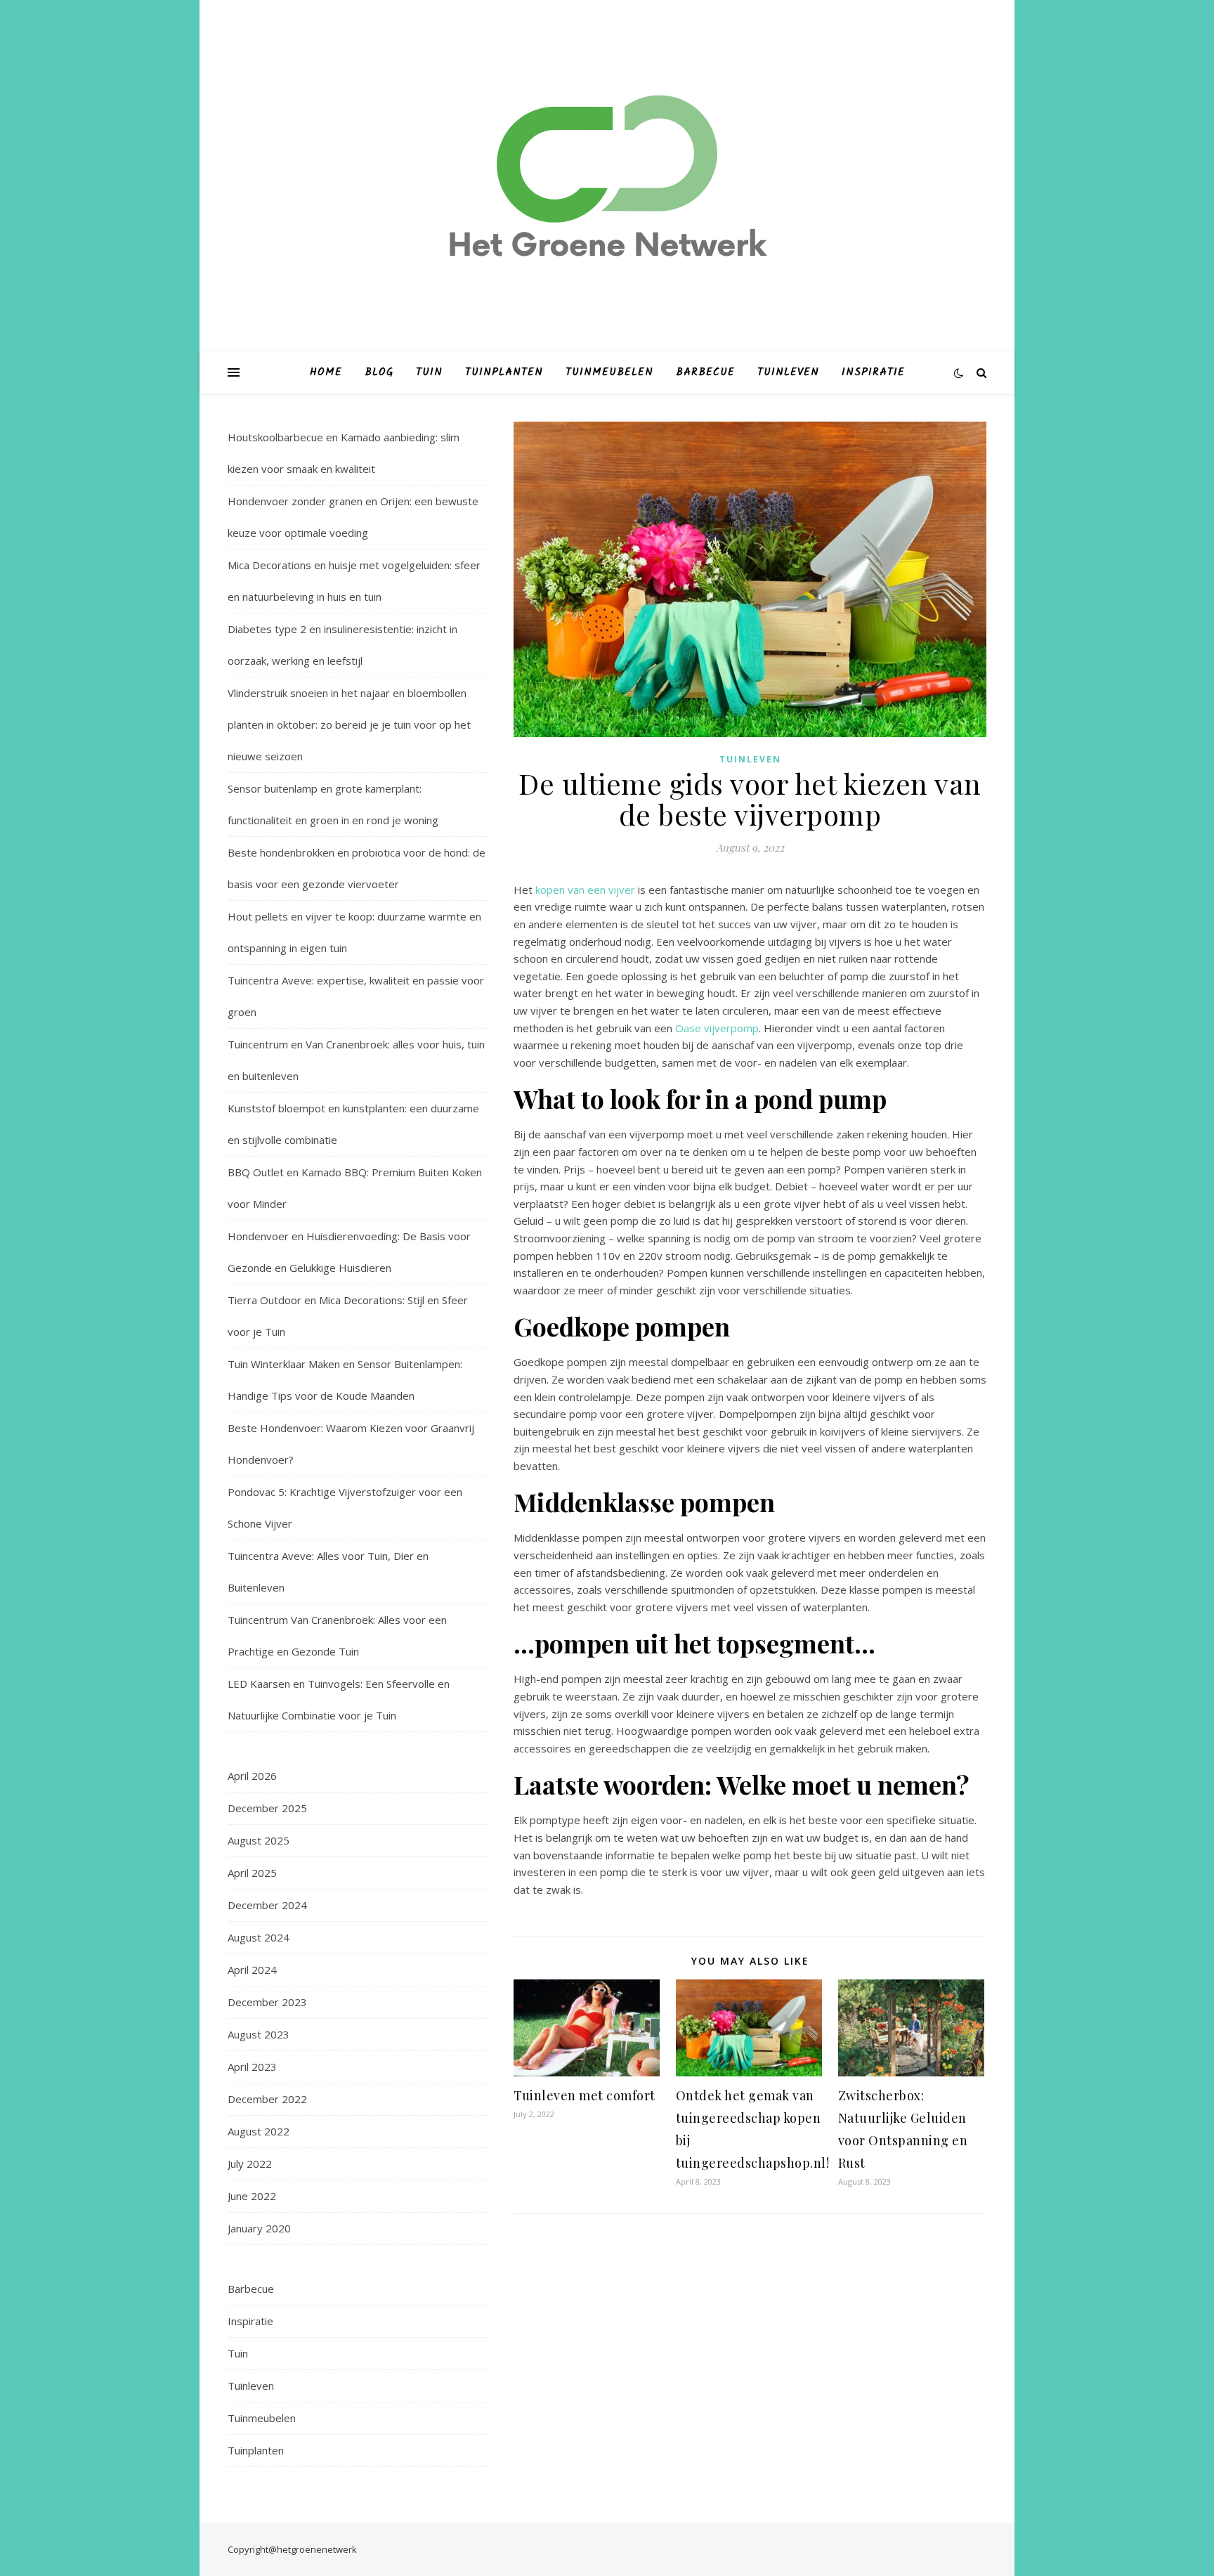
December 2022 (267, 2099)
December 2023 (267, 2002)
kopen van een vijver (585, 890)
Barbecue (705, 372)
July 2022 (250, 2164)
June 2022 (252, 2196)
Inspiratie (873, 372)
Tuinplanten (504, 372)
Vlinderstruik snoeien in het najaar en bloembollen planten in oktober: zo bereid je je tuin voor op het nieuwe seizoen (349, 724)
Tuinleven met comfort (585, 2095)
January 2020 (259, 2228)
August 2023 (259, 2034)
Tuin (429, 372)
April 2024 (252, 1970)
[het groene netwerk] (607, 176)
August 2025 (259, 1840)
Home (326, 372)
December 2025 (267, 1808)
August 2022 (259, 2131)
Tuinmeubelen (609, 372)
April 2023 (252, 2067)
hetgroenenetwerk (317, 2549)
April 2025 (252, 1873)
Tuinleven (788, 372)
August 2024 (259, 1937)
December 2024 (267, 1905)
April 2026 (252, 1776)
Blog (379, 372)
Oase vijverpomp (717, 1028)
